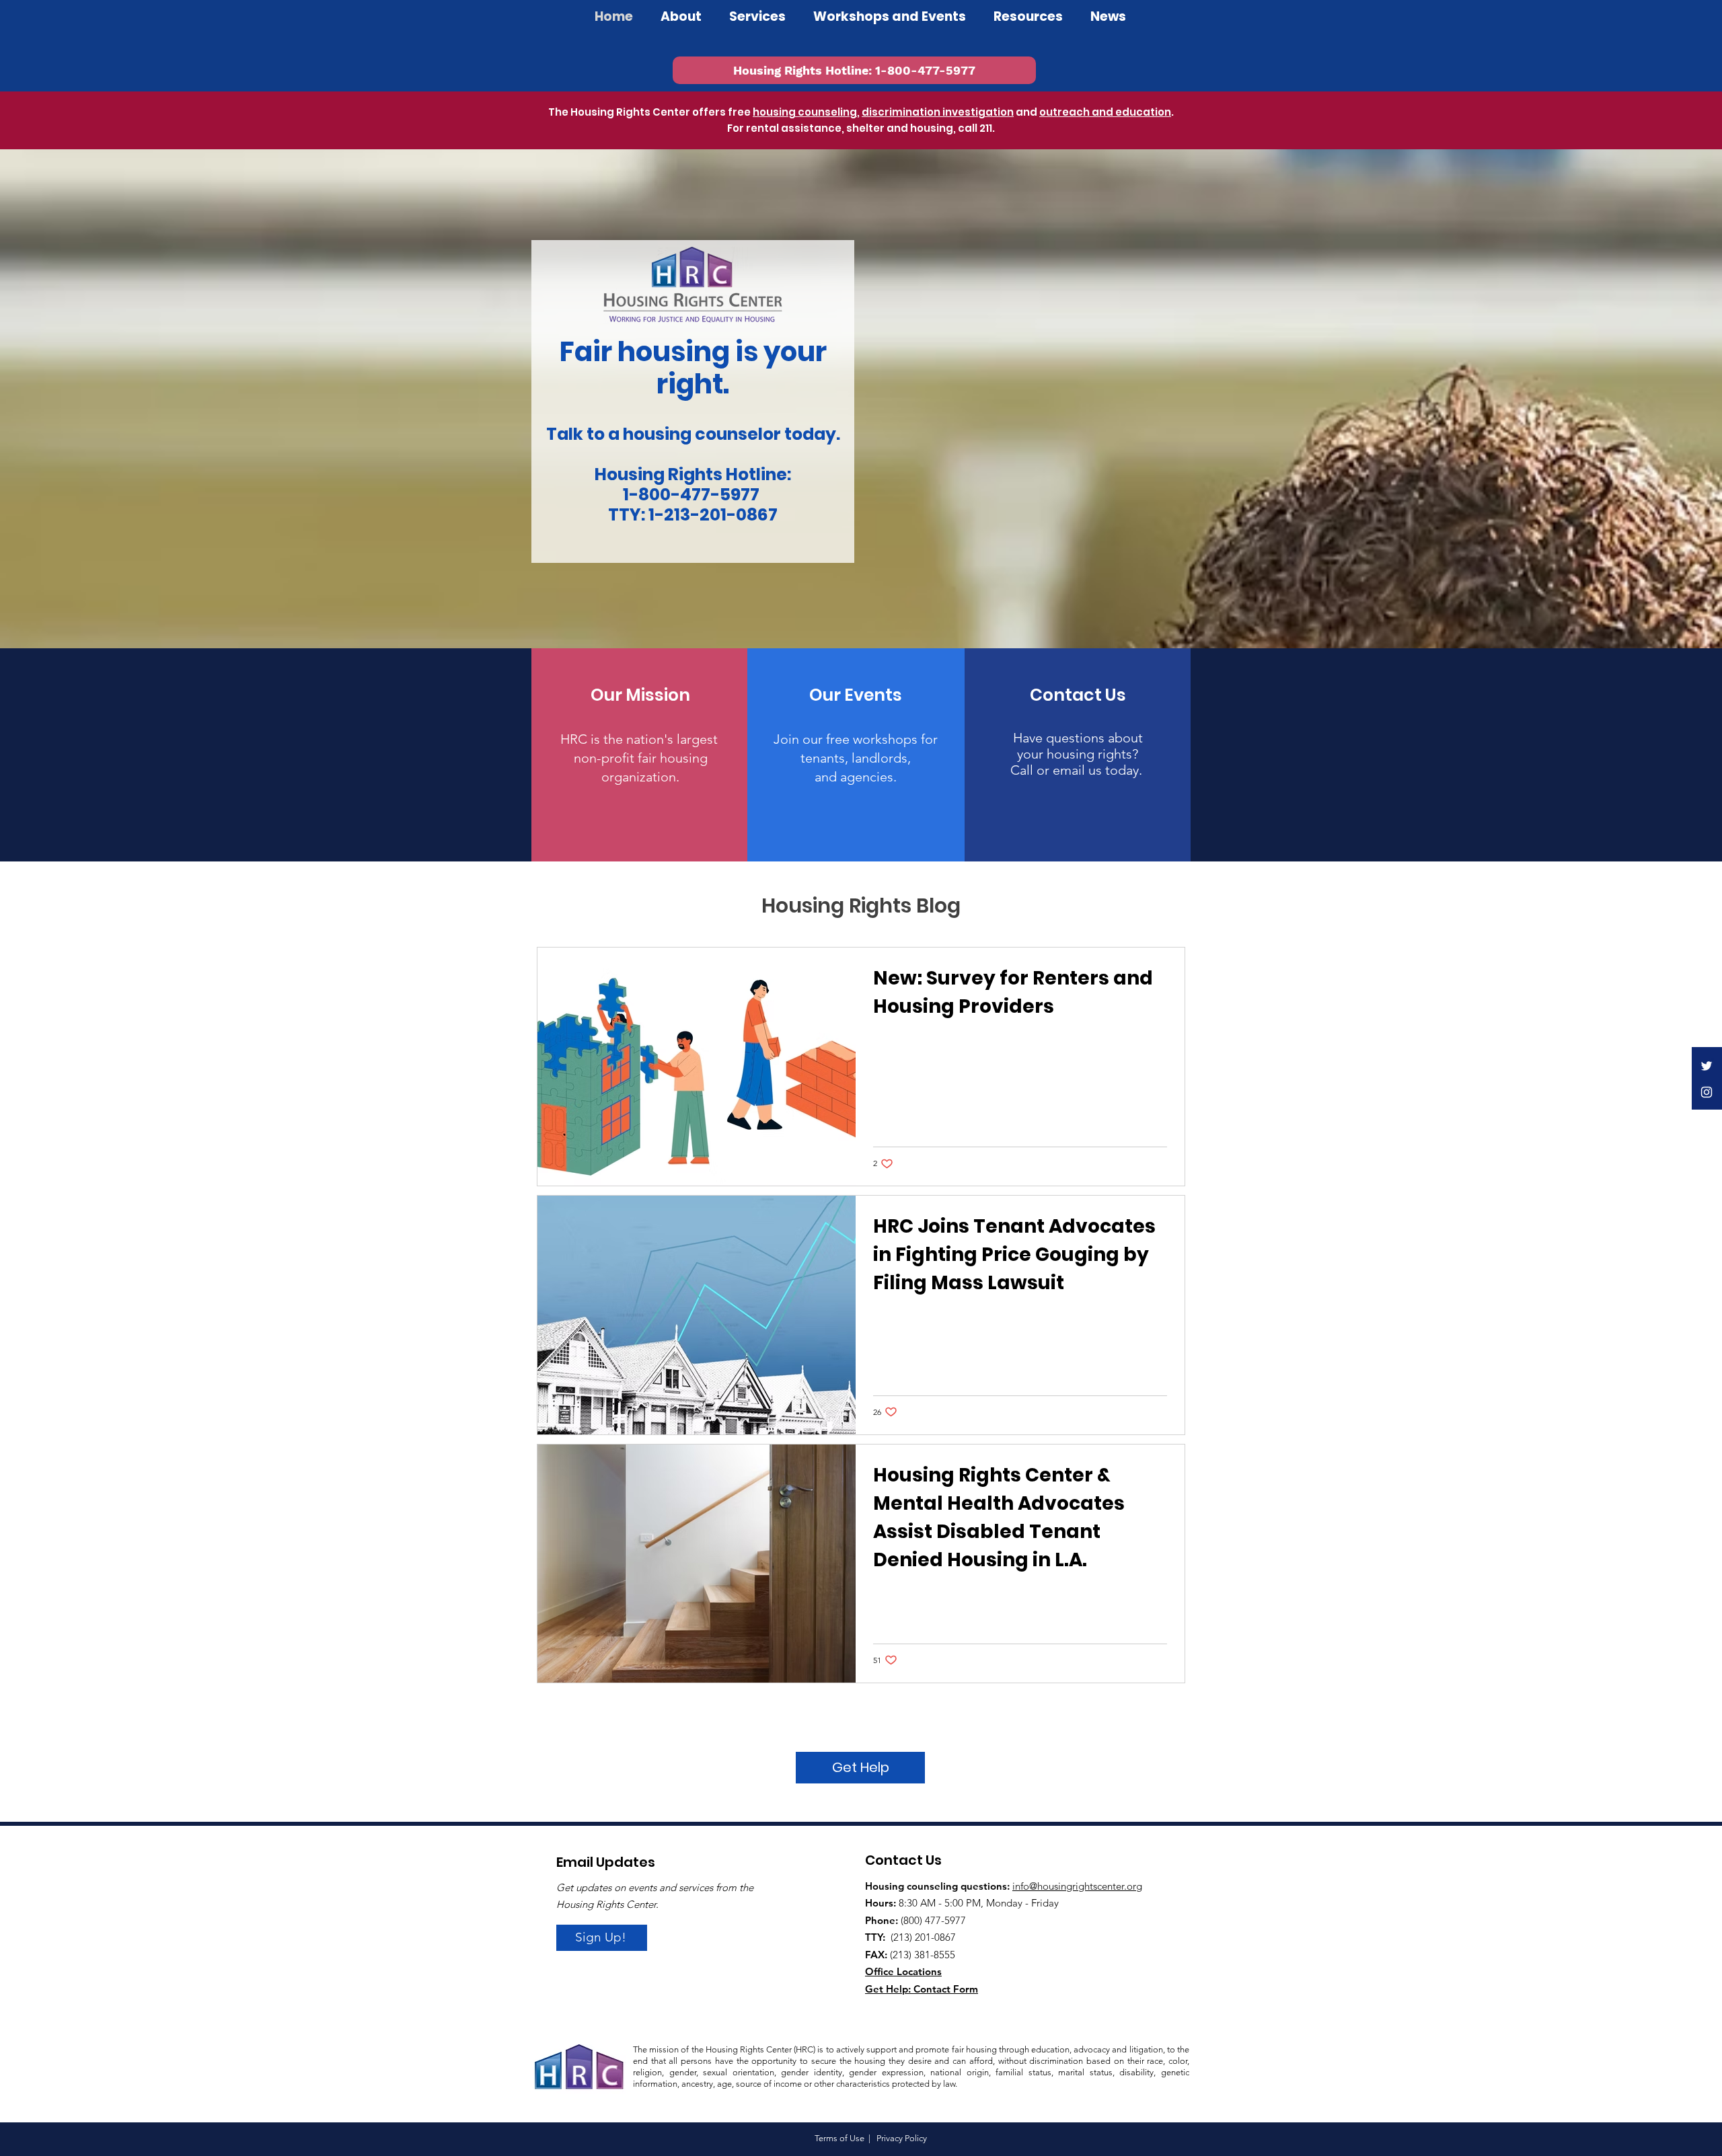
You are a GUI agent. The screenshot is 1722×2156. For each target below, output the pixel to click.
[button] (890, 16)
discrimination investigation (938, 112)
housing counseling (805, 112)
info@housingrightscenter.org (1077, 1886)
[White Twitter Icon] (1707, 1066)
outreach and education (1105, 112)
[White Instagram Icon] (1707, 1092)
